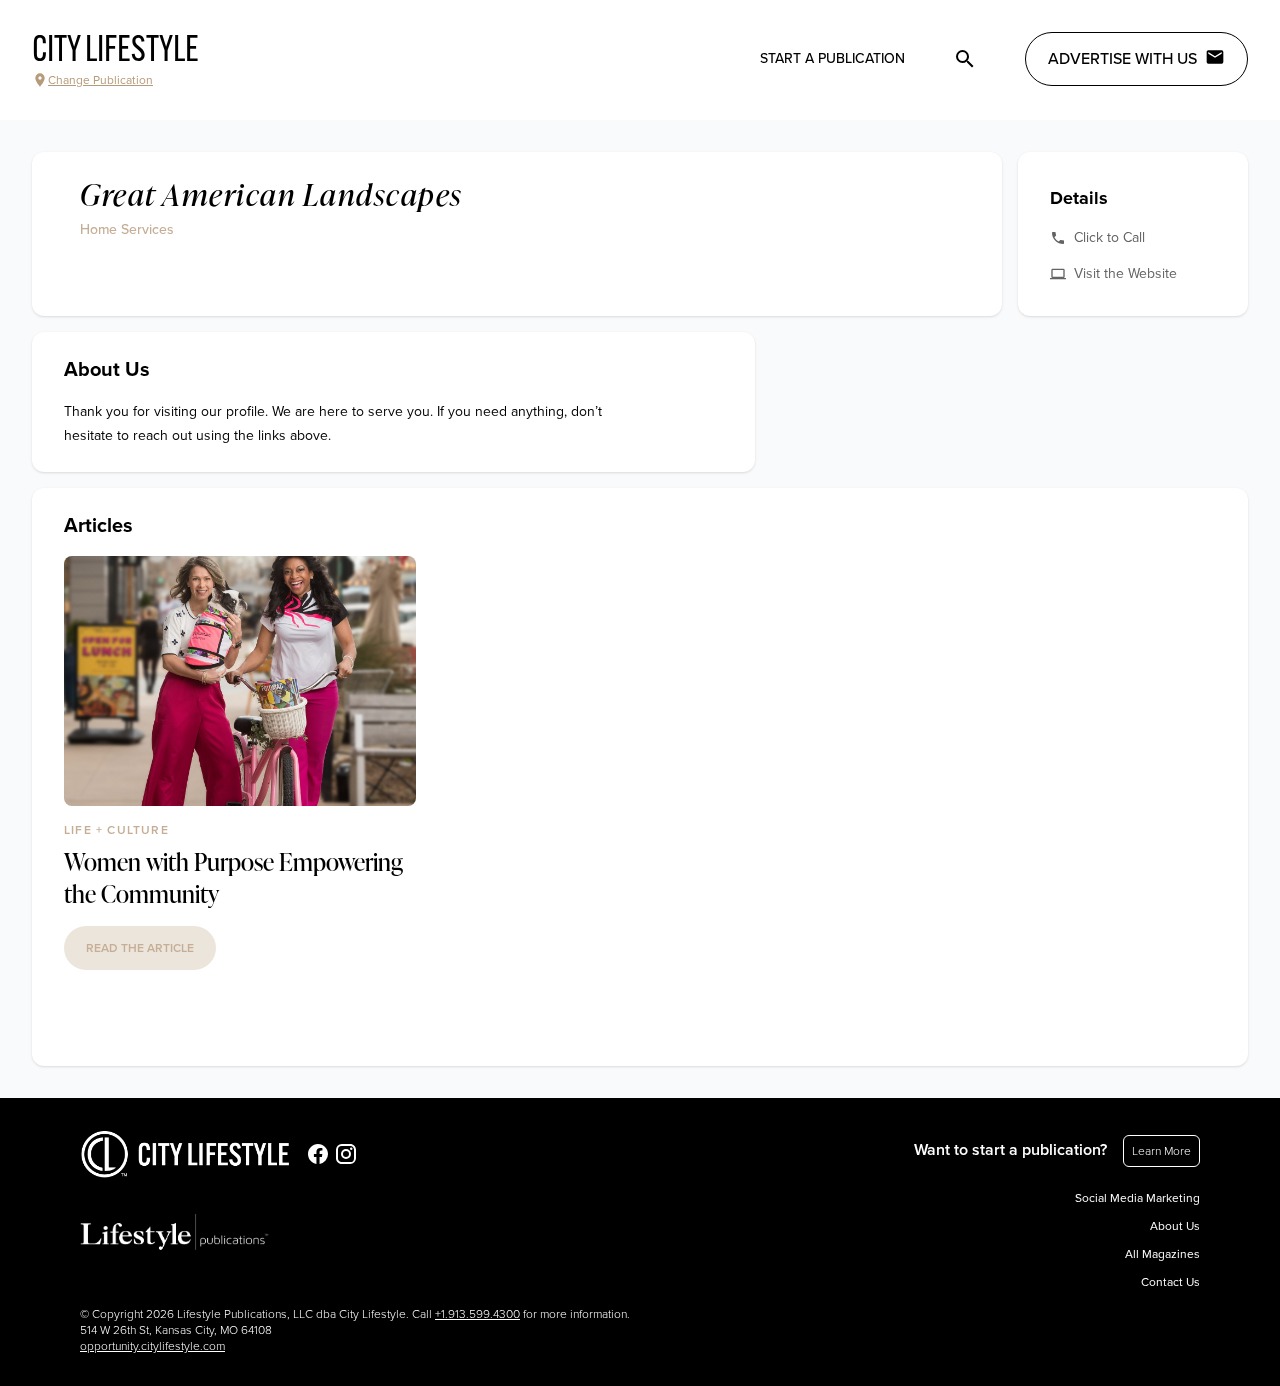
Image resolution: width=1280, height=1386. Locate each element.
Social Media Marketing (1137, 1198)
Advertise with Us (1122, 59)
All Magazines (1162, 1254)
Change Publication (100, 80)
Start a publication (832, 58)
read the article (140, 948)
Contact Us (1170, 1282)
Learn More (1161, 1151)
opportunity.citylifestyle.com (152, 1346)
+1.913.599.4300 (477, 1314)
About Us (1175, 1226)
